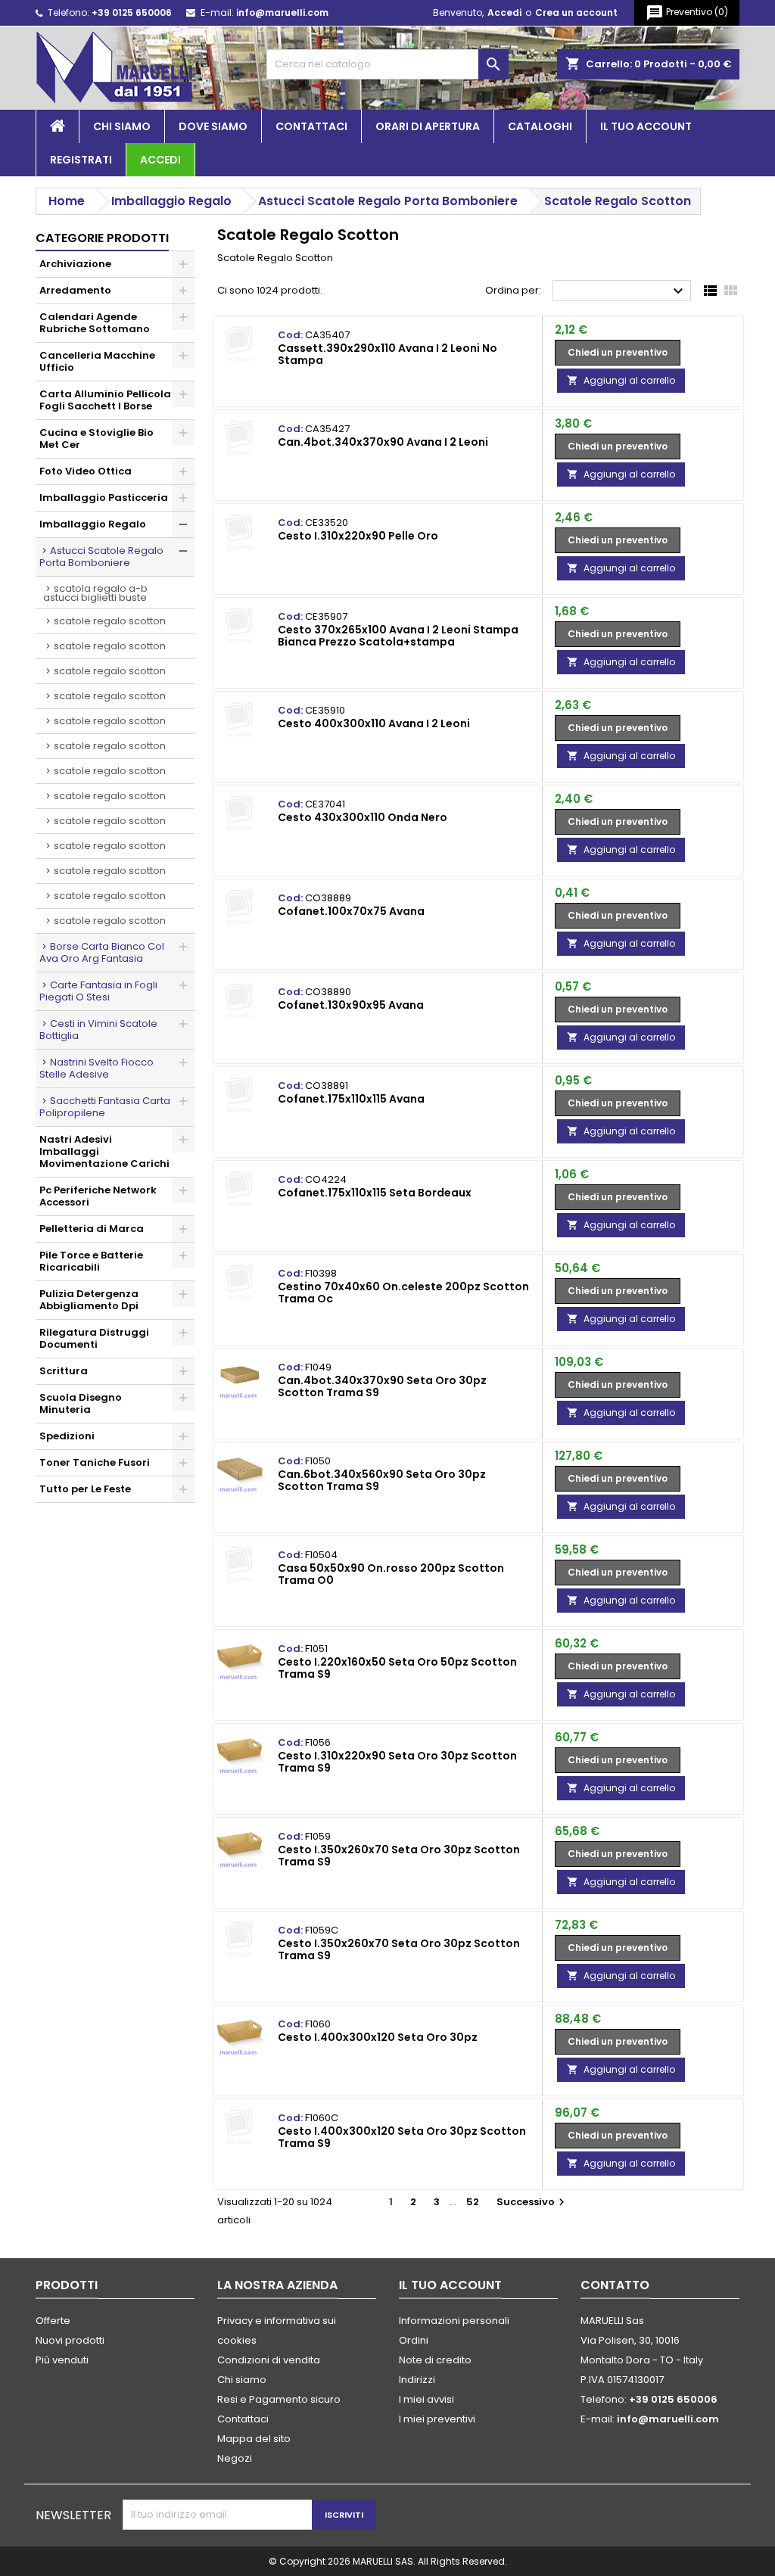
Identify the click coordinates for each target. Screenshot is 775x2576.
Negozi (235, 2458)
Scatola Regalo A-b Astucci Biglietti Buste (95, 593)
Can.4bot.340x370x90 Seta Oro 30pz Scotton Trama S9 (382, 1386)
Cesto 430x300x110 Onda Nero (363, 817)
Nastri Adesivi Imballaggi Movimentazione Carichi (104, 1151)
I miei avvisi (426, 2399)
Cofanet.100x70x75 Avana (351, 911)
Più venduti (62, 2360)
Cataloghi (540, 126)
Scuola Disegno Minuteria (81, 1403)
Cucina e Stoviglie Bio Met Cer (96, 439)
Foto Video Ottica (86, 471)
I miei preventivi (437, 2419)
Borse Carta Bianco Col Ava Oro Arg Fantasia (102, 952)
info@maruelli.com (282, 12)
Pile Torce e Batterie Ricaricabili (91, 1261)
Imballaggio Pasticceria (104, 498)
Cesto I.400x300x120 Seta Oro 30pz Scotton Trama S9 (402, 2137)
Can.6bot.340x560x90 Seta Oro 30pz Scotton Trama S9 (382, 1480)
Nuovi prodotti (70, 2340)
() (687, 13)
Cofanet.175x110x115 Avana (351, 1099)
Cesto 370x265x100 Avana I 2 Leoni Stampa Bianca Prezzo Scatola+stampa (398, 636)
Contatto (615, 2285)
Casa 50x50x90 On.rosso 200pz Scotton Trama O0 (391, 1574)
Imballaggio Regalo (93, 524)
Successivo (532, 2202)
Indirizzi (417, 2380)
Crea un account (576, 12)
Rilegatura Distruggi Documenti (94, 1338)
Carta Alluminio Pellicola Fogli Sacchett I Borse (105, 400)
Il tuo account (646, 126)
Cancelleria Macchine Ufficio (97, 361)
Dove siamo (213, 126)
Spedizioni (67, 1436)
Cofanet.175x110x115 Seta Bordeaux (375, 1193)
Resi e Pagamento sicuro (279, 2399)
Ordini (414, 2340)
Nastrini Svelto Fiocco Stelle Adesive (96, 1068)
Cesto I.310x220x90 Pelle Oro (358, 536)
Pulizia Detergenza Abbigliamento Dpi (89, 1300)
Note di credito (435, 2360)
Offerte (53, 2321)
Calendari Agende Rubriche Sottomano (95, 323)
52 (473, 2202)
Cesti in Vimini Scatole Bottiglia (98, 1030)
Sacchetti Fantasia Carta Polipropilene (105, 1107)
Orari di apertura (428, 126)
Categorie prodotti (102, 238)
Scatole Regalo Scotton (110, 621)
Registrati (81, 160)
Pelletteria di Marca (92, 1229)
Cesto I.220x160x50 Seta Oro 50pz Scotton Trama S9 (397, 1668)
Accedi (504, 12)
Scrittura (64, 1371)
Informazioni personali (454, 2321)
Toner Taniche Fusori (95, 1462)
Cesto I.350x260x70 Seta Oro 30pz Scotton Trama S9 (399, 1856)
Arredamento (75, 290)
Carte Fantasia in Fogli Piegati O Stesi (98, 991)
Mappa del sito (254, 2439)
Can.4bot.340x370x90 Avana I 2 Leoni (383, 442)
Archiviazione (75, 264)
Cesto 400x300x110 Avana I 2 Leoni (374, 723)
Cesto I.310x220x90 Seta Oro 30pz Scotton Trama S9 (397, 1762)
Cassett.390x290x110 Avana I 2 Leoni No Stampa (387, 354)
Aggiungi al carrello (621, 380)
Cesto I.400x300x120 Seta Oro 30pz (378, 2037)
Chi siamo (122, 126)
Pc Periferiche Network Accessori (98, 1196)
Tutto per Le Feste (85, 1489)
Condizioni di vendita (269, 2360)
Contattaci (311, 126)
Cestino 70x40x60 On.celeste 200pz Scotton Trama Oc (403, 1293)
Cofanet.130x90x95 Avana (351, 1005)
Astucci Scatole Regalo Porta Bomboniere (101, 557)
